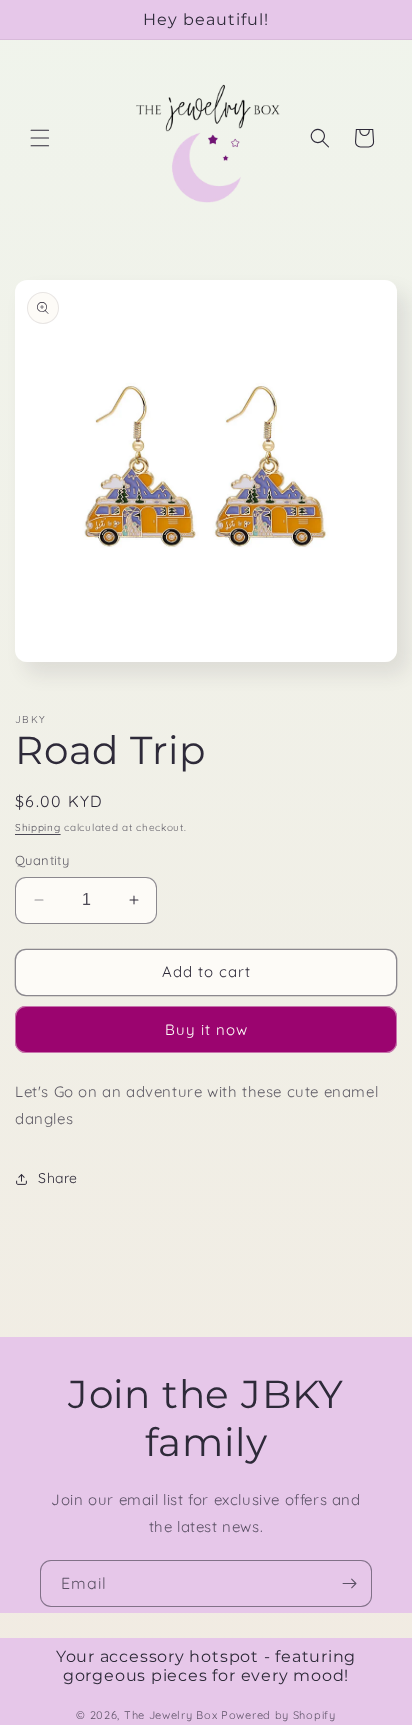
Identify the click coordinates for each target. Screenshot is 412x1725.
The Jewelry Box (172, 1715)
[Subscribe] (349, 1583)
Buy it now (206, 1029)
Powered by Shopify (278, 1715)
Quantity (42, 860)
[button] (40, 138)
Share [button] (58, 1178)
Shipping (38, 827)
